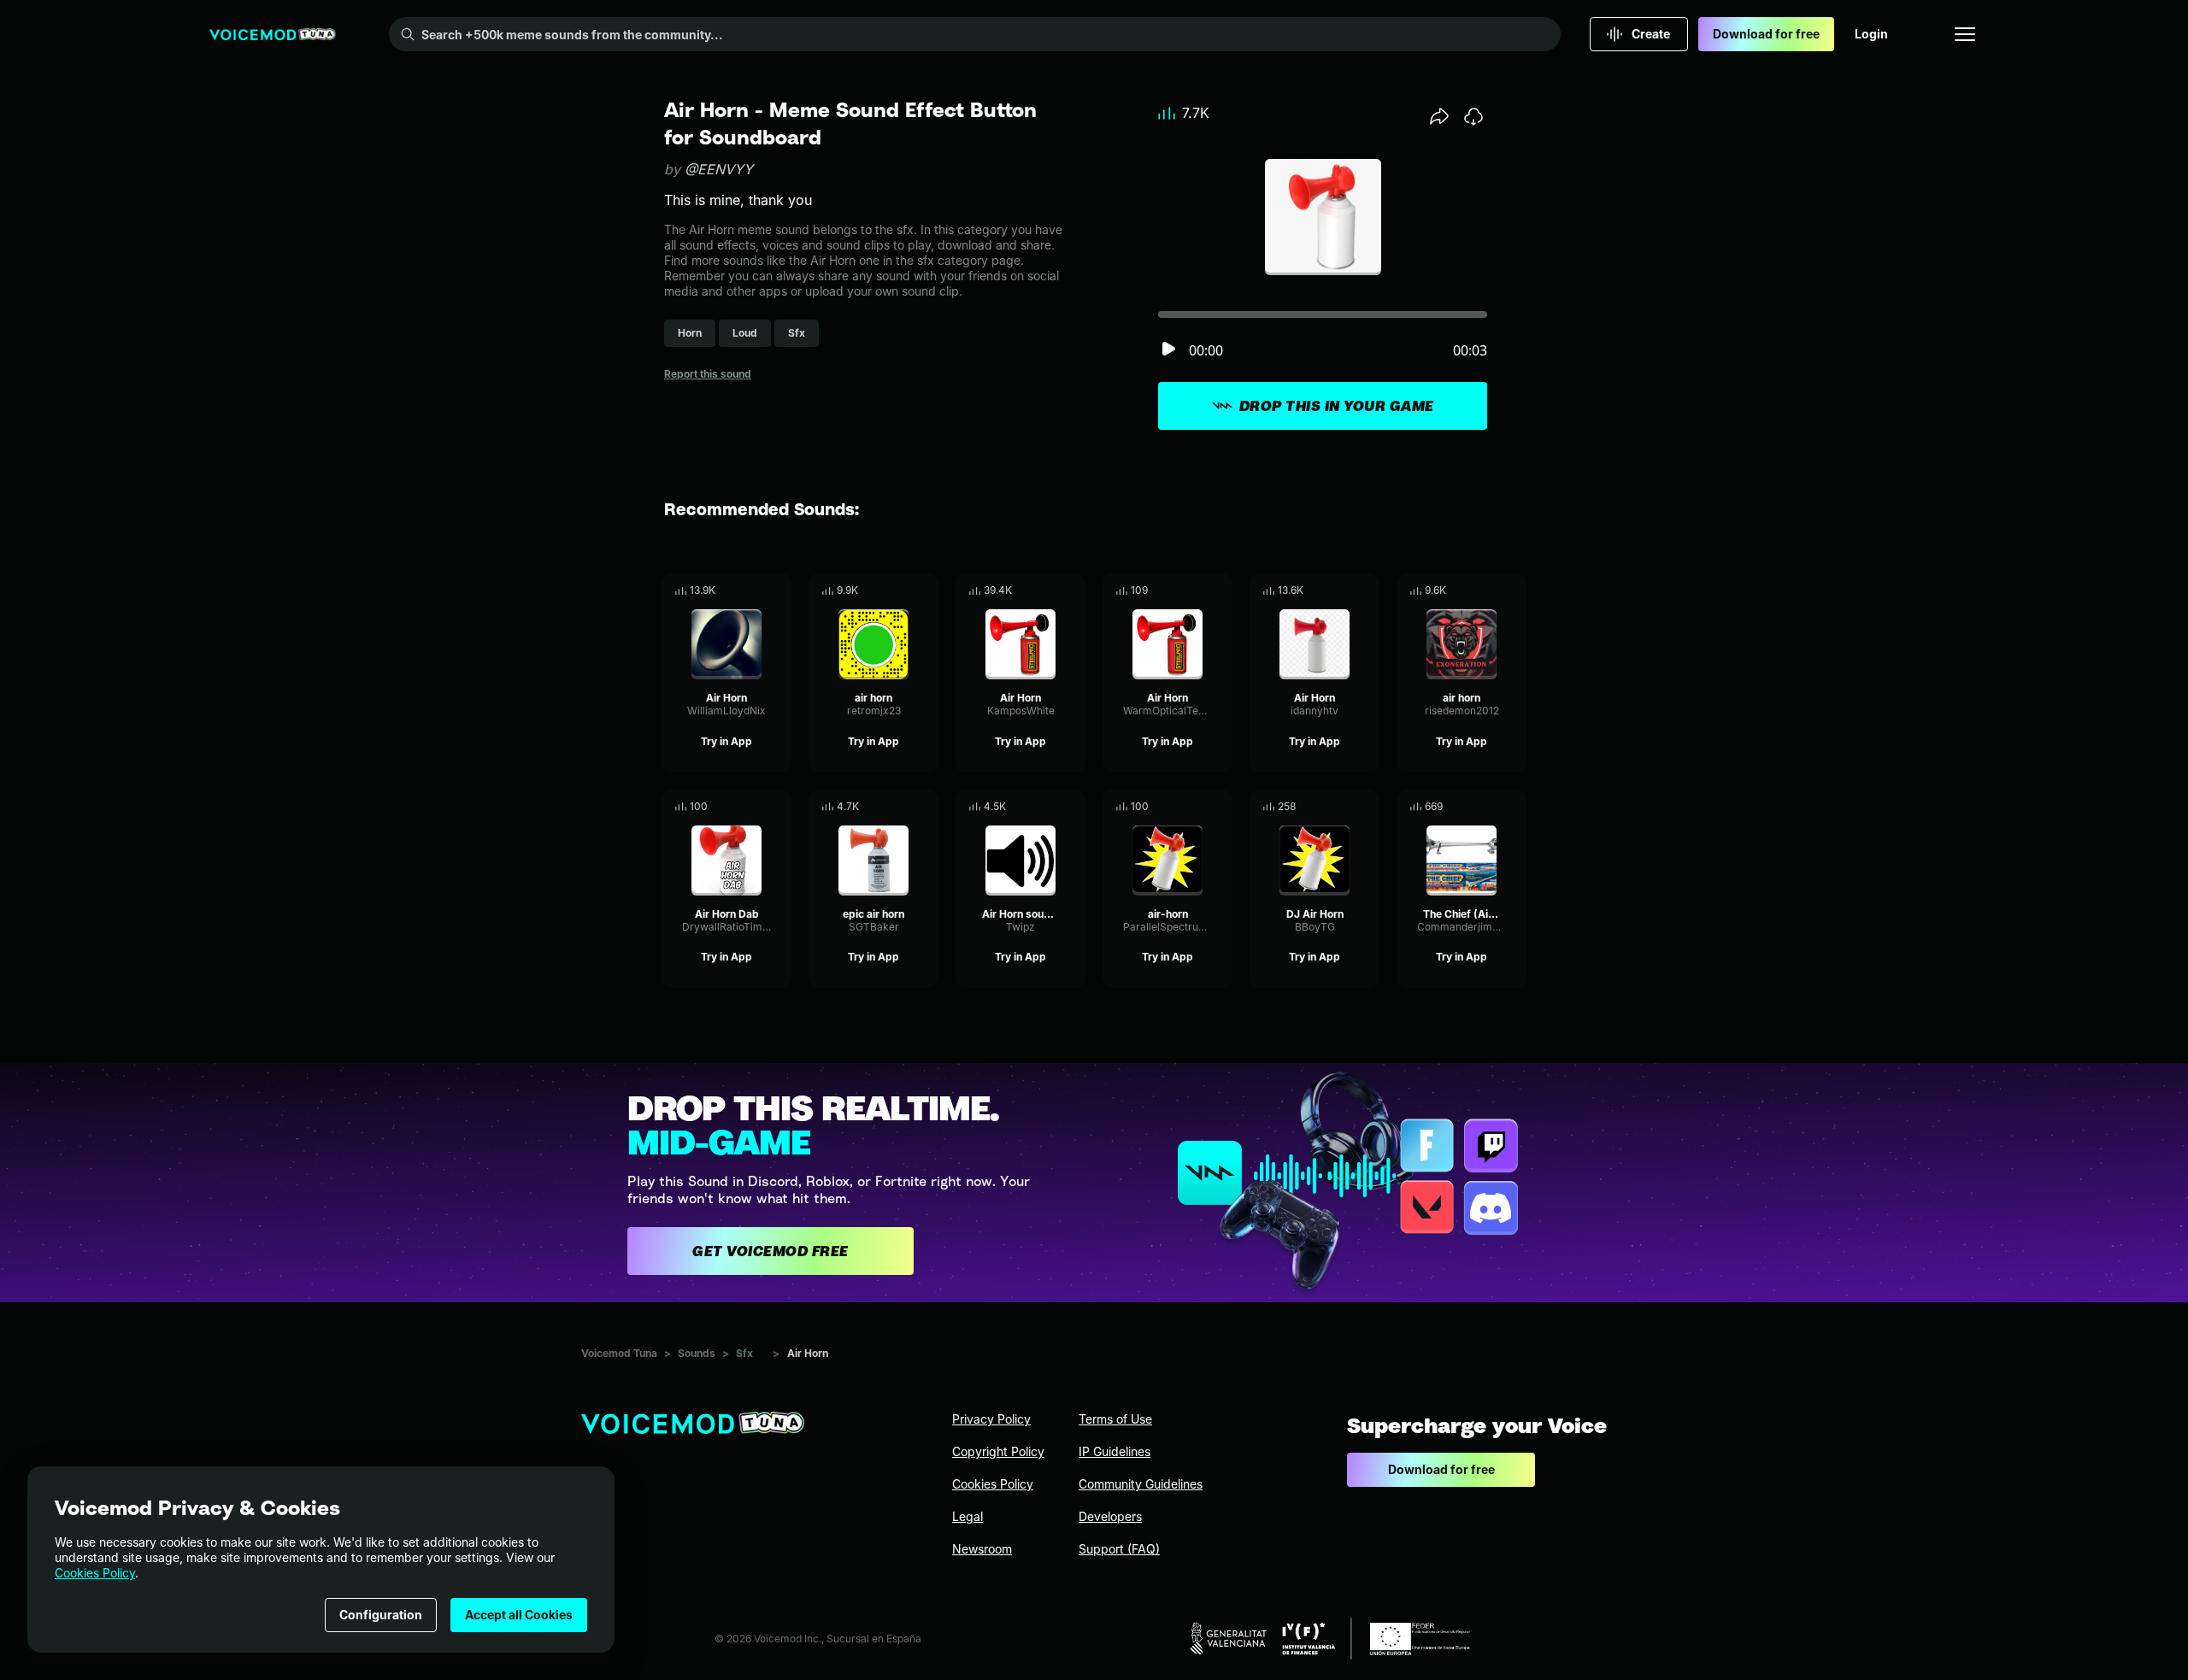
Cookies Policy (95, 1573)
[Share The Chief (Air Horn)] (1490, 807)
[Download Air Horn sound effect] (1073, 807)
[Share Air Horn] (755, 590)
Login (1871, 34)
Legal (968, 1516)
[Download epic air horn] (926, 807)
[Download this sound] (1473, 116)
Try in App (726, 741)
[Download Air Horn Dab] (779, 807)
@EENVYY (719, 169)
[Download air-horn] (1220, 807)
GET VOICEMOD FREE (771, 1251)
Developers (1110, 1516)
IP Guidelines (1115, 1451)
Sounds (697, 1353)
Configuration (381, 1615)
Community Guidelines (1141, 1484)
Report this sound (708, 374)
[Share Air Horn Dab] (755, 807)
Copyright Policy (998, 1451)
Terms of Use (1115, 1419)
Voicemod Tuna (619, 1353)
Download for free (1766, 34)
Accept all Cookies (519, 1615)
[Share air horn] (902, 590)
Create (1651, 34)
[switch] (1168, 350)
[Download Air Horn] (779, 590)
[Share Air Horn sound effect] (1049, 807)
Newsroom (982, 1549)
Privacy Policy (991, 1419)
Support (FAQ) (1119, 1549)
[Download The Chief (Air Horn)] (1514, 807)
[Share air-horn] (1196, 807)
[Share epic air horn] (902, 807)
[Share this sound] (1439, 116)
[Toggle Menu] (1965, 34)
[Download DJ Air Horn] (1367, 807)
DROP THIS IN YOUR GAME (1337, 406)
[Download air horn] (926, 590)
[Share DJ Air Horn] (1343, 807)
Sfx (744, 1353)
